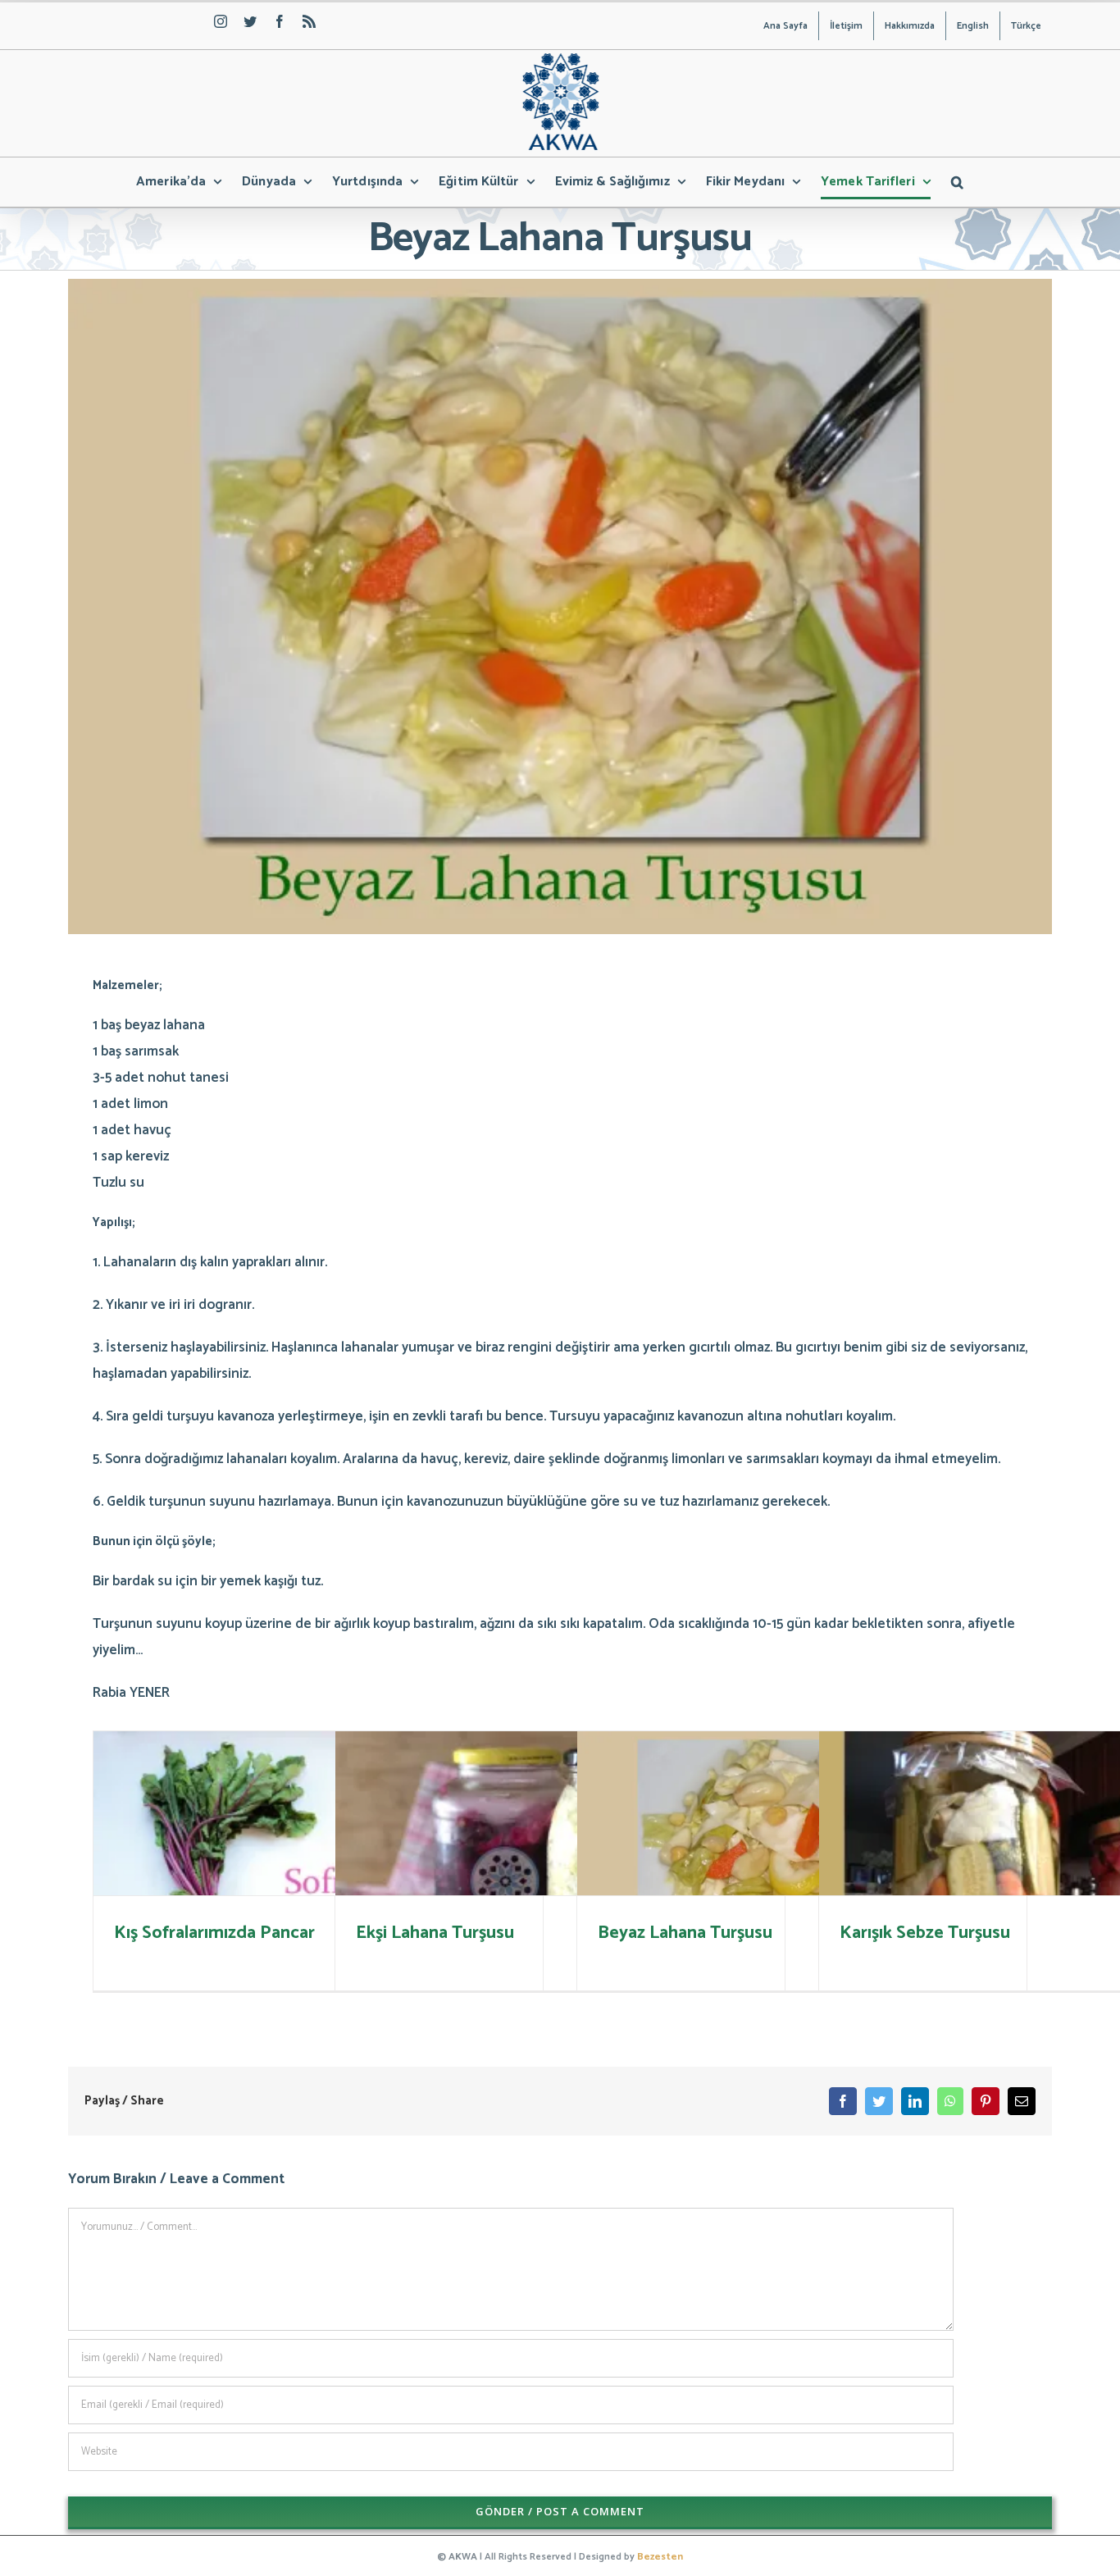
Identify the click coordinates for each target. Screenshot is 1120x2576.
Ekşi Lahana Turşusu (536, 1865)
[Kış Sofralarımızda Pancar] (318, 1881)
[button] (957, 182)
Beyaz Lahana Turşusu (778, 1865)
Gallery (1067, 1865)
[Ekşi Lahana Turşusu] (560, 1881)
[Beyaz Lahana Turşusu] (802, 1881)
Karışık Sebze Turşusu (1020, 1865)
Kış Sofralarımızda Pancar (294, 1865)
